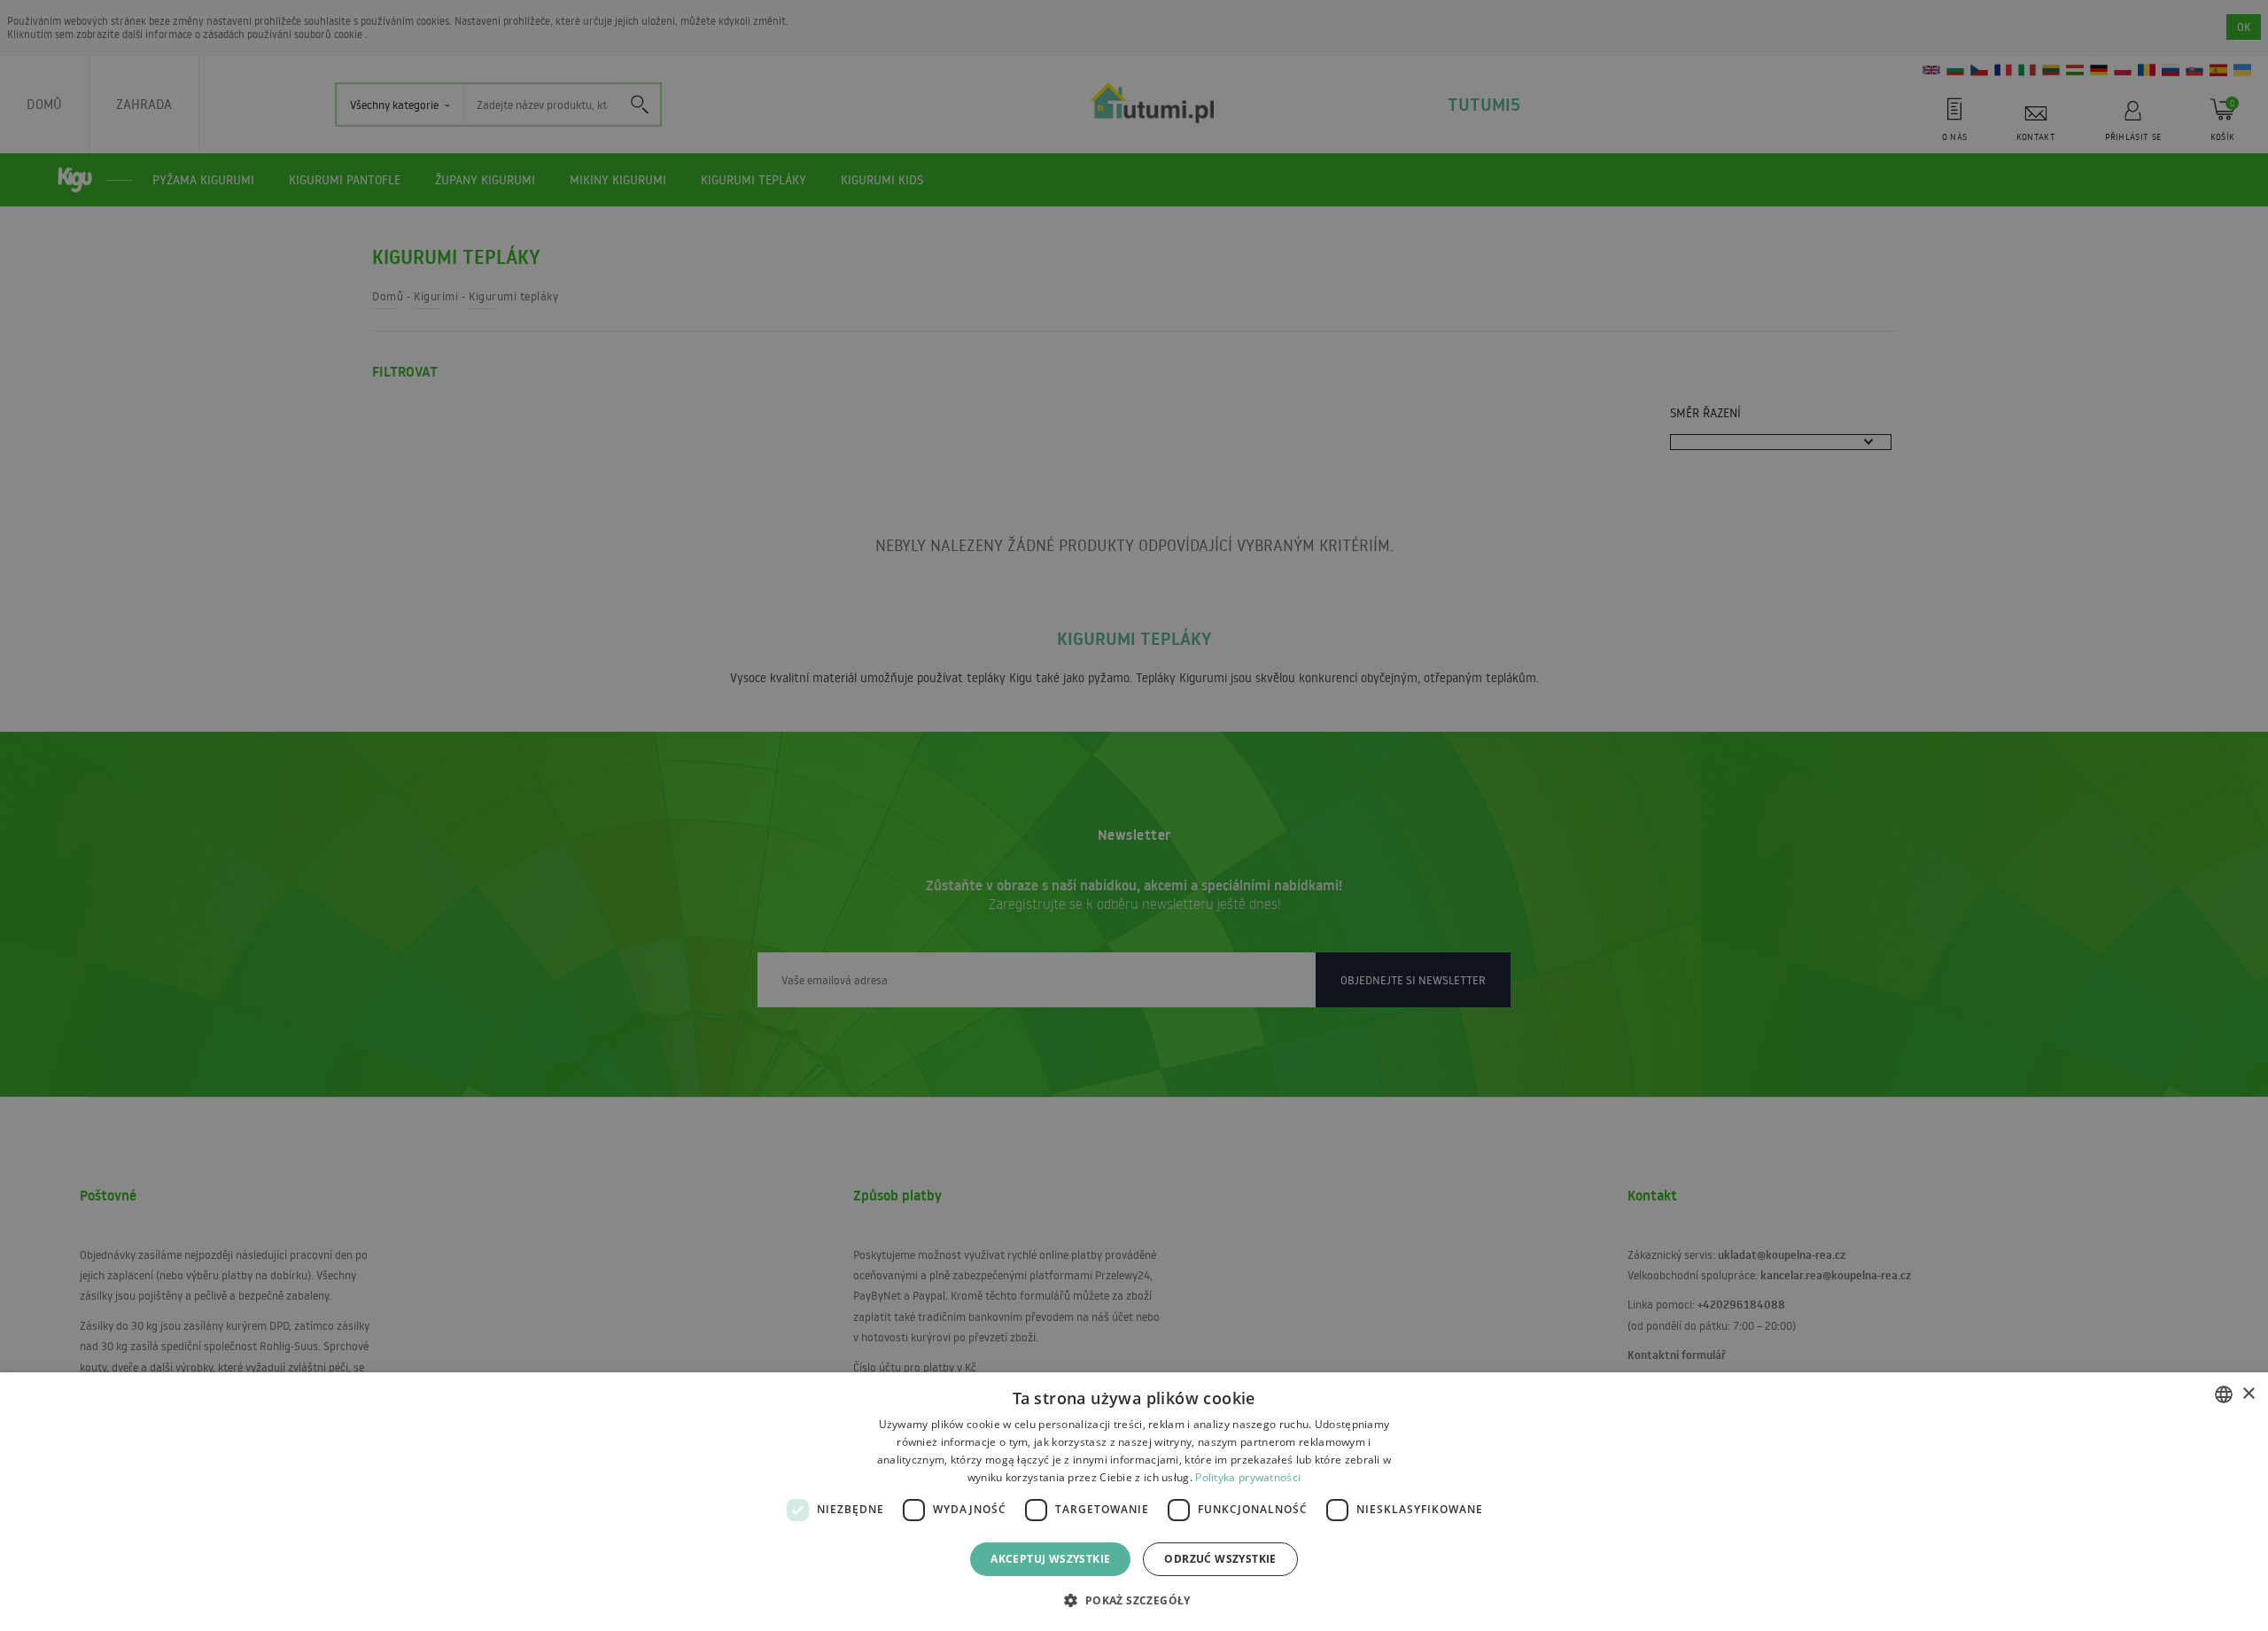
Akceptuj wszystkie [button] (1050, 1559)
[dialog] (1134, 1502)
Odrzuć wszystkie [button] (1220, 1559)
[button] (1134, 1600)
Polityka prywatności (1248, 1477)
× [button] (2248, 1394)
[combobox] (2224, 1394)
